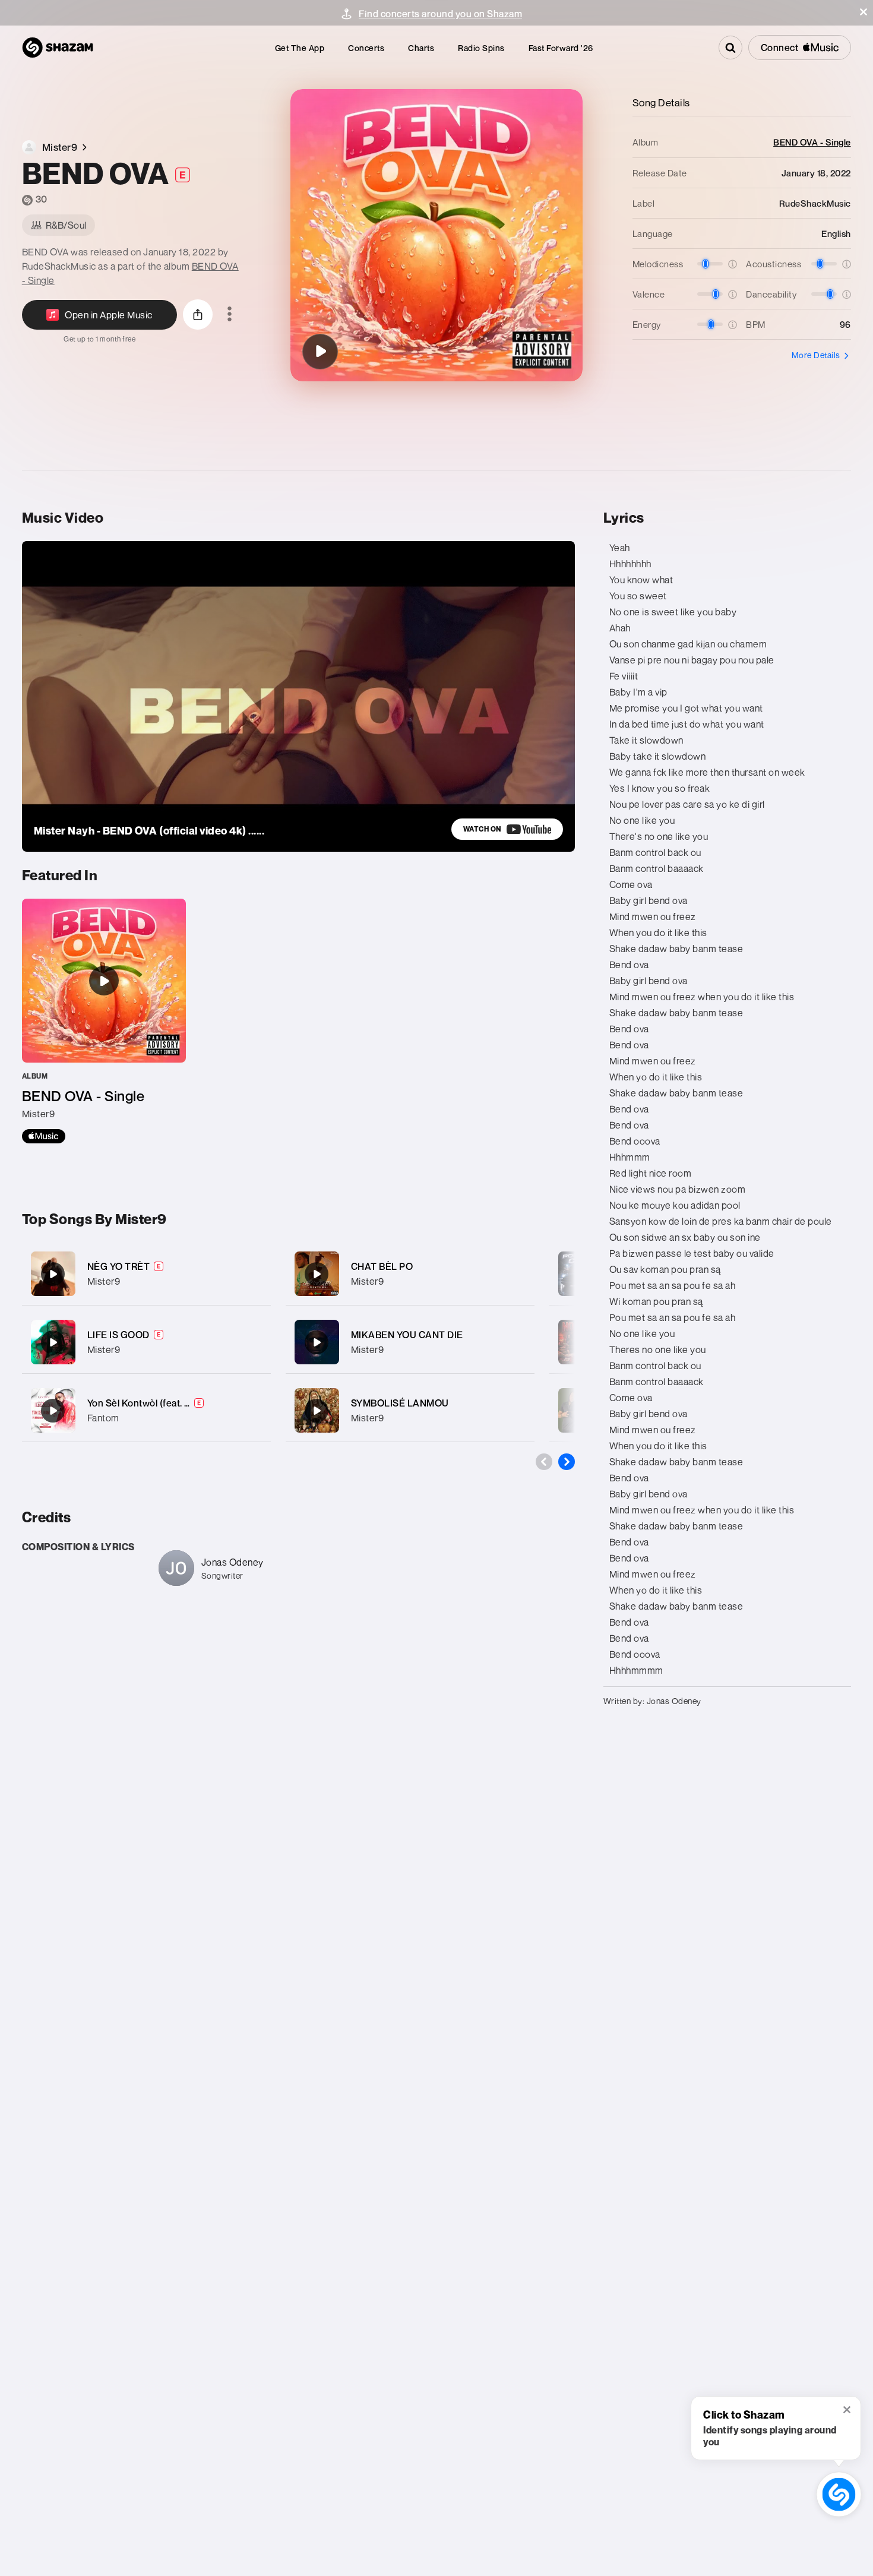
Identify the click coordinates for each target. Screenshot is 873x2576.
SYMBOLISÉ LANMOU (400, 1403)
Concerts (366, 48)
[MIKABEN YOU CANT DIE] (410, 1342)
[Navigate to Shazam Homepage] (58, 48)
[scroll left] (544, 1462)
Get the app (300, 48)
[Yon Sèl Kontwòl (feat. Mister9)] (146, 1410)
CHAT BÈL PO (382, 1266)
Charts (421, 48)
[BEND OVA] (320, 352)
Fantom (103, 1418)
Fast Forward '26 (561, 48)
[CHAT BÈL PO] (410, 1274)
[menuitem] (300, 48)
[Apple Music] (44, 1136)
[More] (254, 1274)
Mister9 (104, 1281)
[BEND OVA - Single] (104, 1021)
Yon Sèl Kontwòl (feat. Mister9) (155, 1403)
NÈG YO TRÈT (119, 1266)
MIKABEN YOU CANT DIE (407, 1335)
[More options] (230, 315)
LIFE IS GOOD (118, 1335)
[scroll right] (567, 1462)
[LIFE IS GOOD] (146, 1342)
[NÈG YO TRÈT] (146, 1274)
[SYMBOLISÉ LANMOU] (410, 1410)
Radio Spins (481, 48)
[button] (863, 12)
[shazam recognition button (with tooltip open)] (839, 2494)
